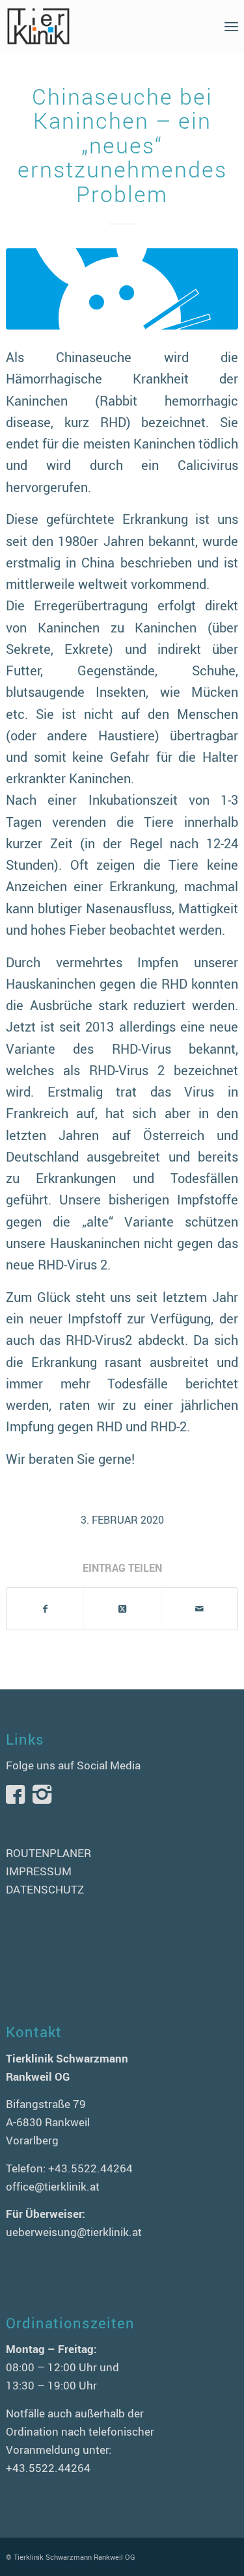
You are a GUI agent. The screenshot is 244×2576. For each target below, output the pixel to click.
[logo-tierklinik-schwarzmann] (99, 26)
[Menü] (231, 26)
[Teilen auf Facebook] (45, 1609)
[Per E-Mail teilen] (199, 1609)
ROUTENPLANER (48, 1853)
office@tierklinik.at (53, 2186)
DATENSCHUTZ (45, 1889)
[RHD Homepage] (122, 289)
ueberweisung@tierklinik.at (74, 2232)
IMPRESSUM (39, 1871)
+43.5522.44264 (90, 2168)
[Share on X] (122, 1609)
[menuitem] (231, 26)
